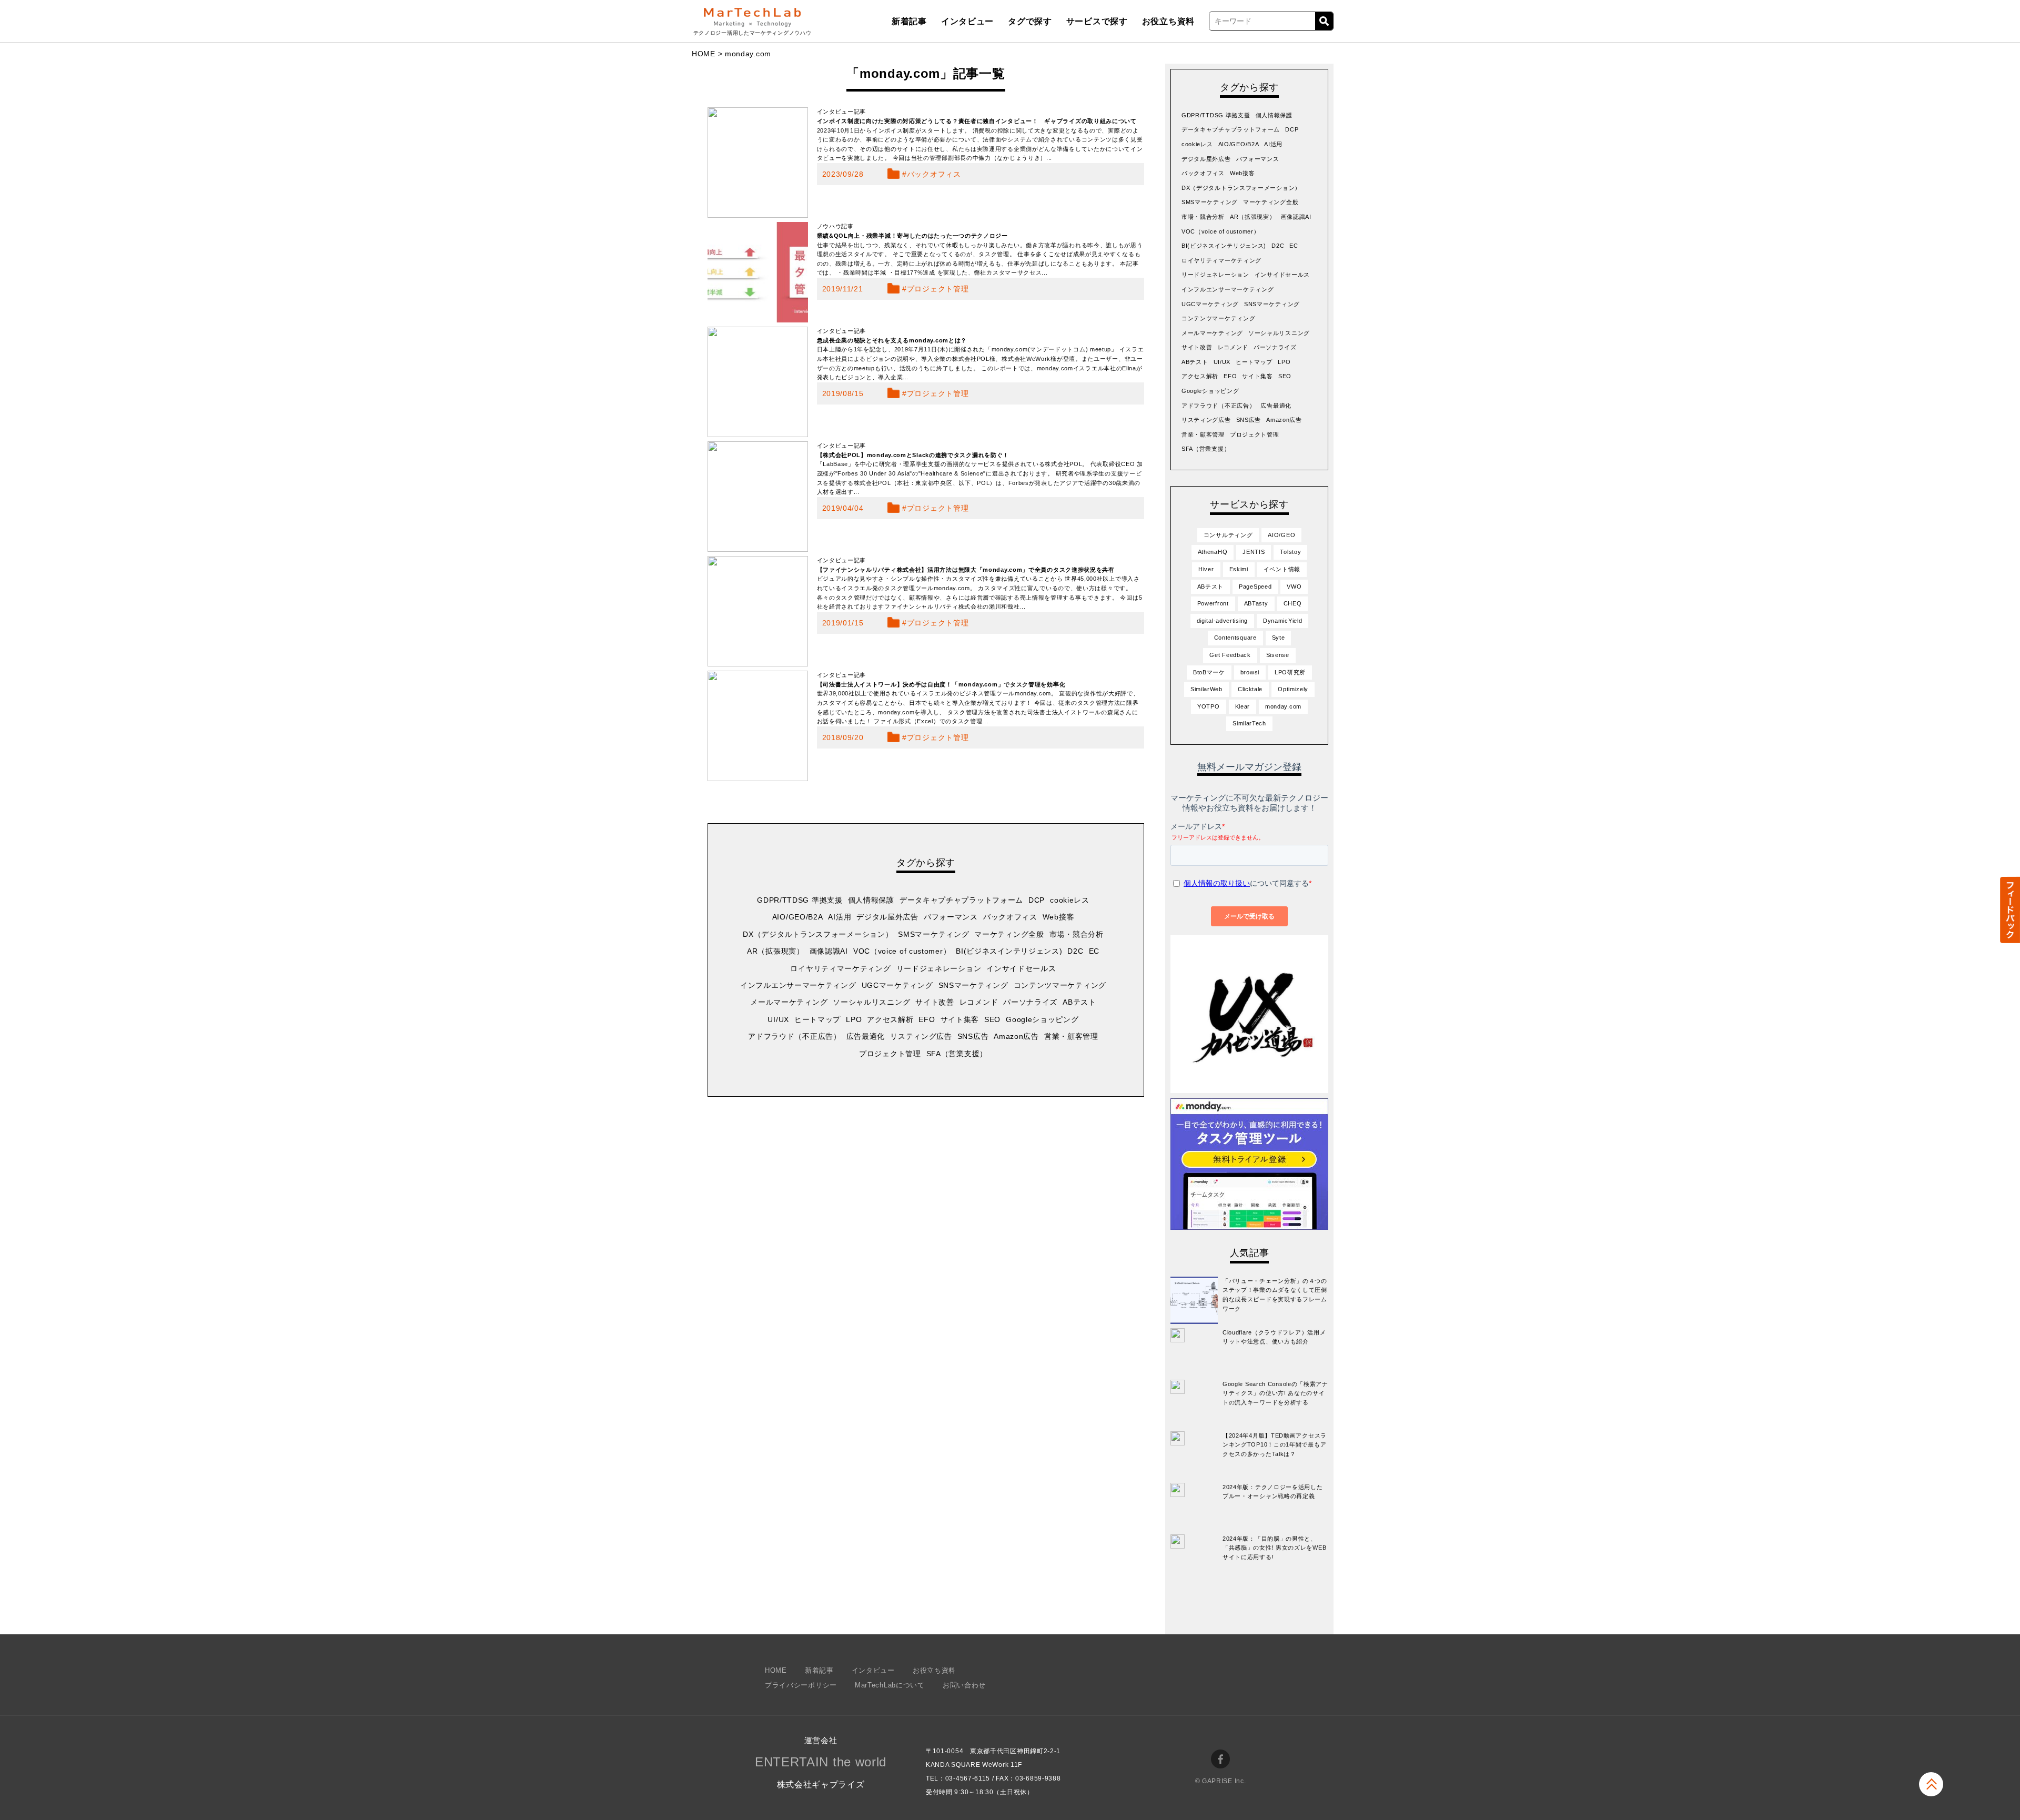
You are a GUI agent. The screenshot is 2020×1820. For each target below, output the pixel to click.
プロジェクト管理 (938, 289)
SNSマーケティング (973, 985)
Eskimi (1239, 569)
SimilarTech (1249, 723)
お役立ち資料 (1168, 21)
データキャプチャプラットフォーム (961, 900)
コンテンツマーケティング (1060, 985)
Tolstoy (1290, 552)
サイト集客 (960, 1019)
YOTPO (1209, 706)
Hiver (1206, 569)
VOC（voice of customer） (902, 951)
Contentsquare (1235, 638)
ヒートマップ (817, 1019)
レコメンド (979, 1002)
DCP (1037, 900)
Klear (1243, 706)
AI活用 (840, 917)
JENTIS (1254, 552)
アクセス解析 (890, 1019)
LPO (854, 1019)
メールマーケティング (789, 1002)
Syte (1279, 638)
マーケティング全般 (1009, 934)
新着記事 (909, 21)
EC (1094, 951)
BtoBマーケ (1209, 672)
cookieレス (1070, 900)
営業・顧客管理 (1071, 1036)
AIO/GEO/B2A (798, 917)
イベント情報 (1282, 569)
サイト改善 (935, 1002)
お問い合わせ (964, 1685)
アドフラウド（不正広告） (794, 1036)
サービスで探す (1097, 21)
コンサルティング (1228, 535)
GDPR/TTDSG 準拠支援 (800, 900)
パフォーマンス (951, 917)
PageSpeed (1255, 587)
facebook (1220, 1759)
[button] (2009, 910)
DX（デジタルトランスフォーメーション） (818, 934)
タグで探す (1030, 21)
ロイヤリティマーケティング (840, 968)
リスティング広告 (921, 1036)
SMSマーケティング (933, 934)
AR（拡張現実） (776, 951)
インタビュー (967, 21)
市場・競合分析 (1077, 934)
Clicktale (1250, 689)
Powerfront (1213, 603)
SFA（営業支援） (957, 1054)
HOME (704, 54)
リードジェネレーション (939, 968)
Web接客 (1059, 917)
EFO (927, 1019)
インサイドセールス (1021, 968)
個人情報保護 (871, 900)
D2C (1075, 951)
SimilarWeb (1206, 689)
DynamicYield (1282, 621)
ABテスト (1079, 1002)
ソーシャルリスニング (871, 1002)
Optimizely (1293, 689)
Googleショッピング (1042, 1019)
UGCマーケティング (897, 985)
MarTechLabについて (890, 1685)
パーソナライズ (1030, 1002)
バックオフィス (934, 174)
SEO (992, 1019)
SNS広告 (973, 1036)
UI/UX (778, 1019)
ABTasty (1256, 603)
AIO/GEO (1281, 535)
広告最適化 (866, 1036)
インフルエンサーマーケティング (798, 985)
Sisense (1278, 655)
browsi (1250, 672)
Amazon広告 (1016, 1036)
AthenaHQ (1213, 552)
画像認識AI (829, 951)
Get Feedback (1230, 655)
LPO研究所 (1290, 672)
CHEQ (1293, 603)
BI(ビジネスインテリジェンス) (1009, 951)
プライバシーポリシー (801, 1685)
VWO (1294, 587)
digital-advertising (1222, 621)
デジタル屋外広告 (887, 917)
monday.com (1283, 706)
